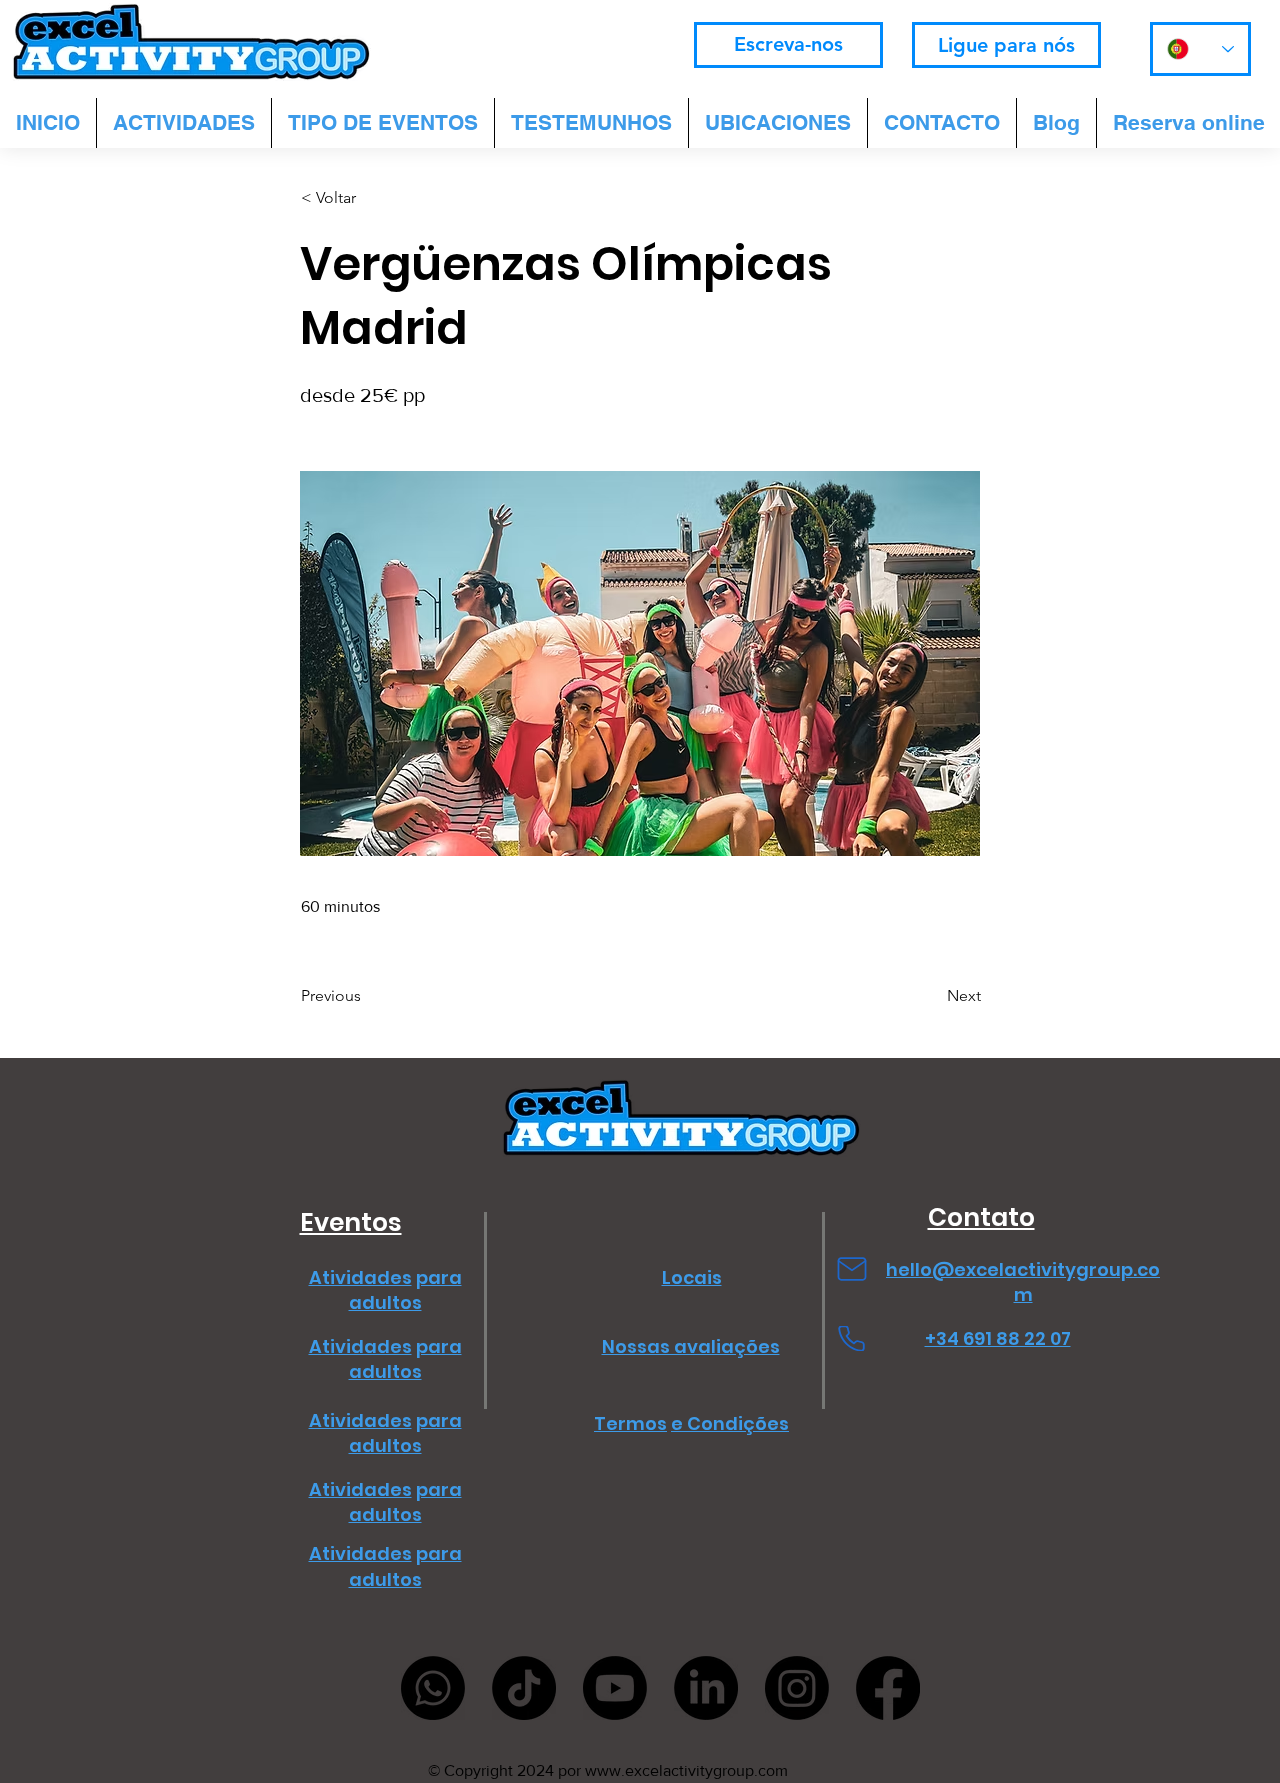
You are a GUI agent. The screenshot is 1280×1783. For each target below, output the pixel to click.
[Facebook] (888, 1688)
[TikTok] (524, 1688)
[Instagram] (797, 1688)
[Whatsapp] (433, 1688)
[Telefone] (851, 1338)
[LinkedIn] (706, 1688)
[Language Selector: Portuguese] (1200, 49)
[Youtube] (615, 1688)
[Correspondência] (851, 1269)
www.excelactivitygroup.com (686, 1770)
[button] (367, 198)
